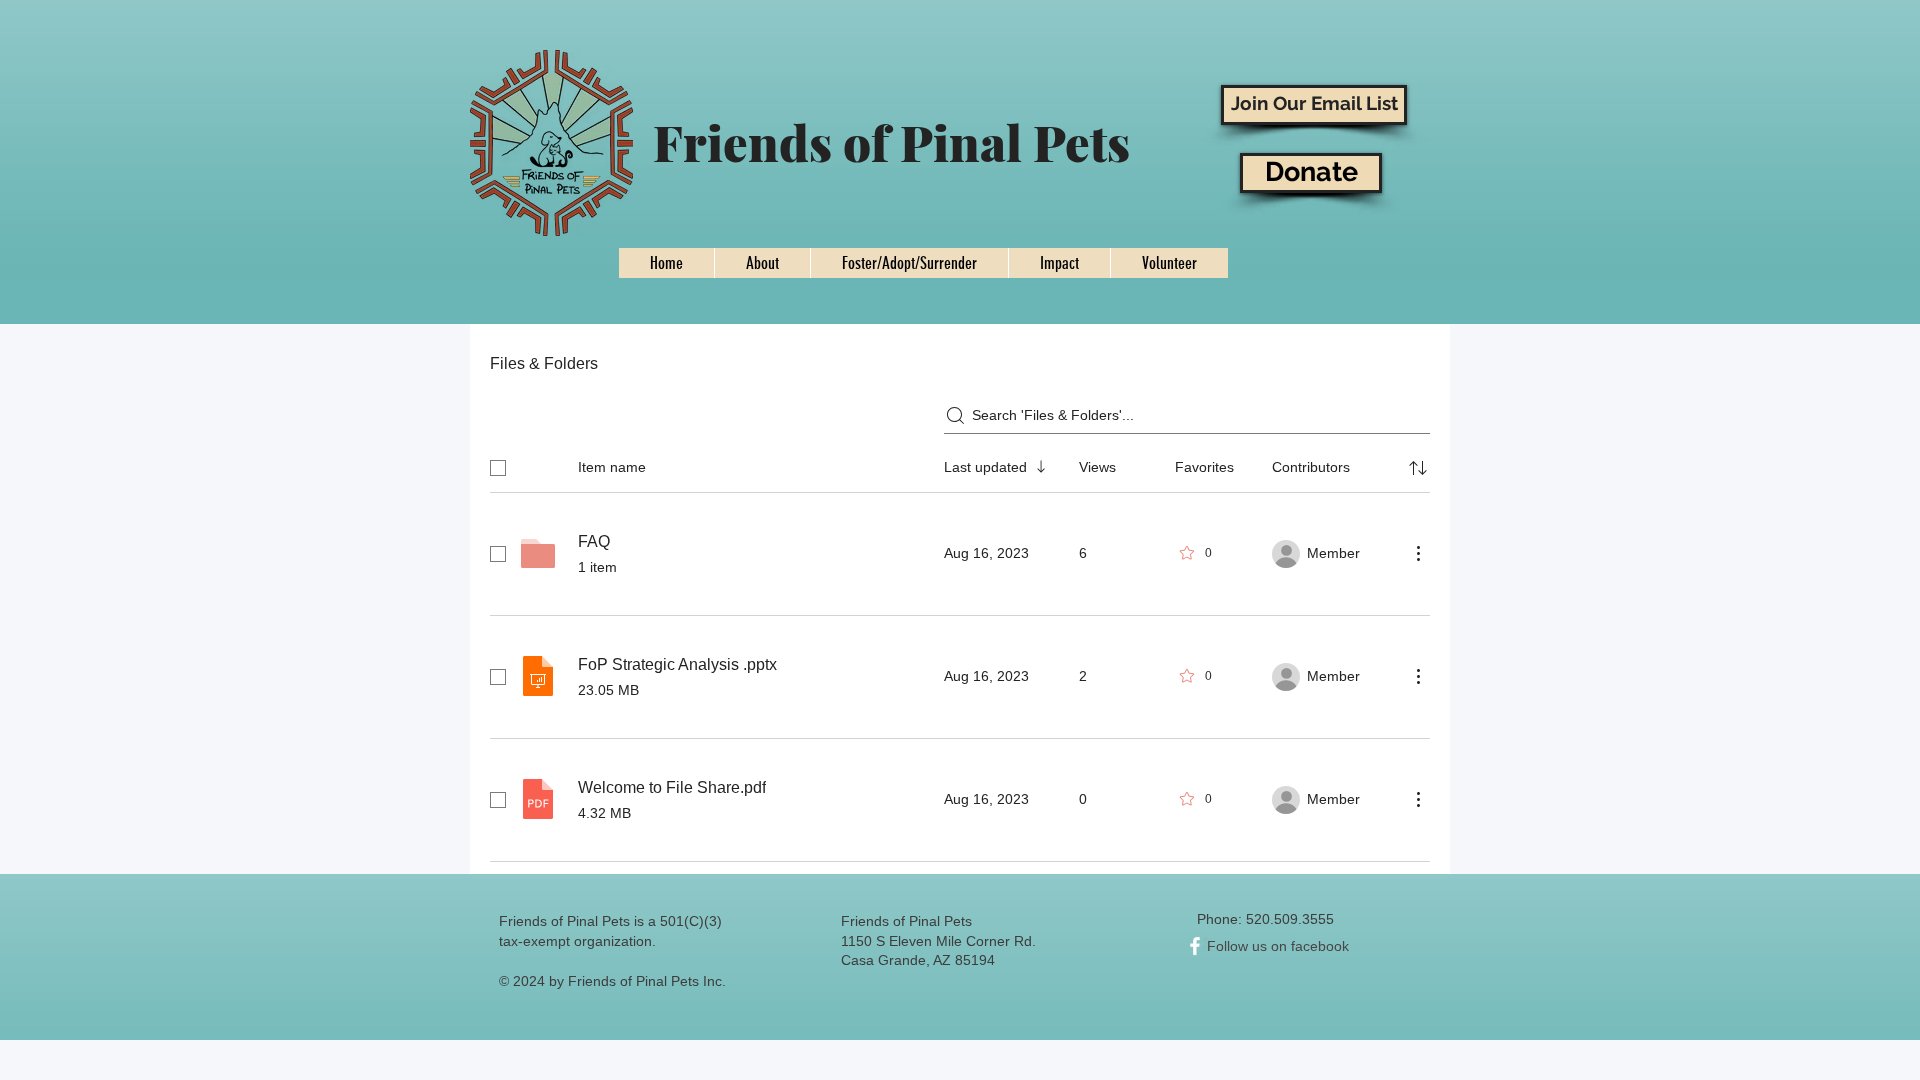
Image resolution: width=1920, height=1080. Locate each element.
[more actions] (1418, 553)
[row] (960, 464)
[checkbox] (498, 468)
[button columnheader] (1418, 468)
